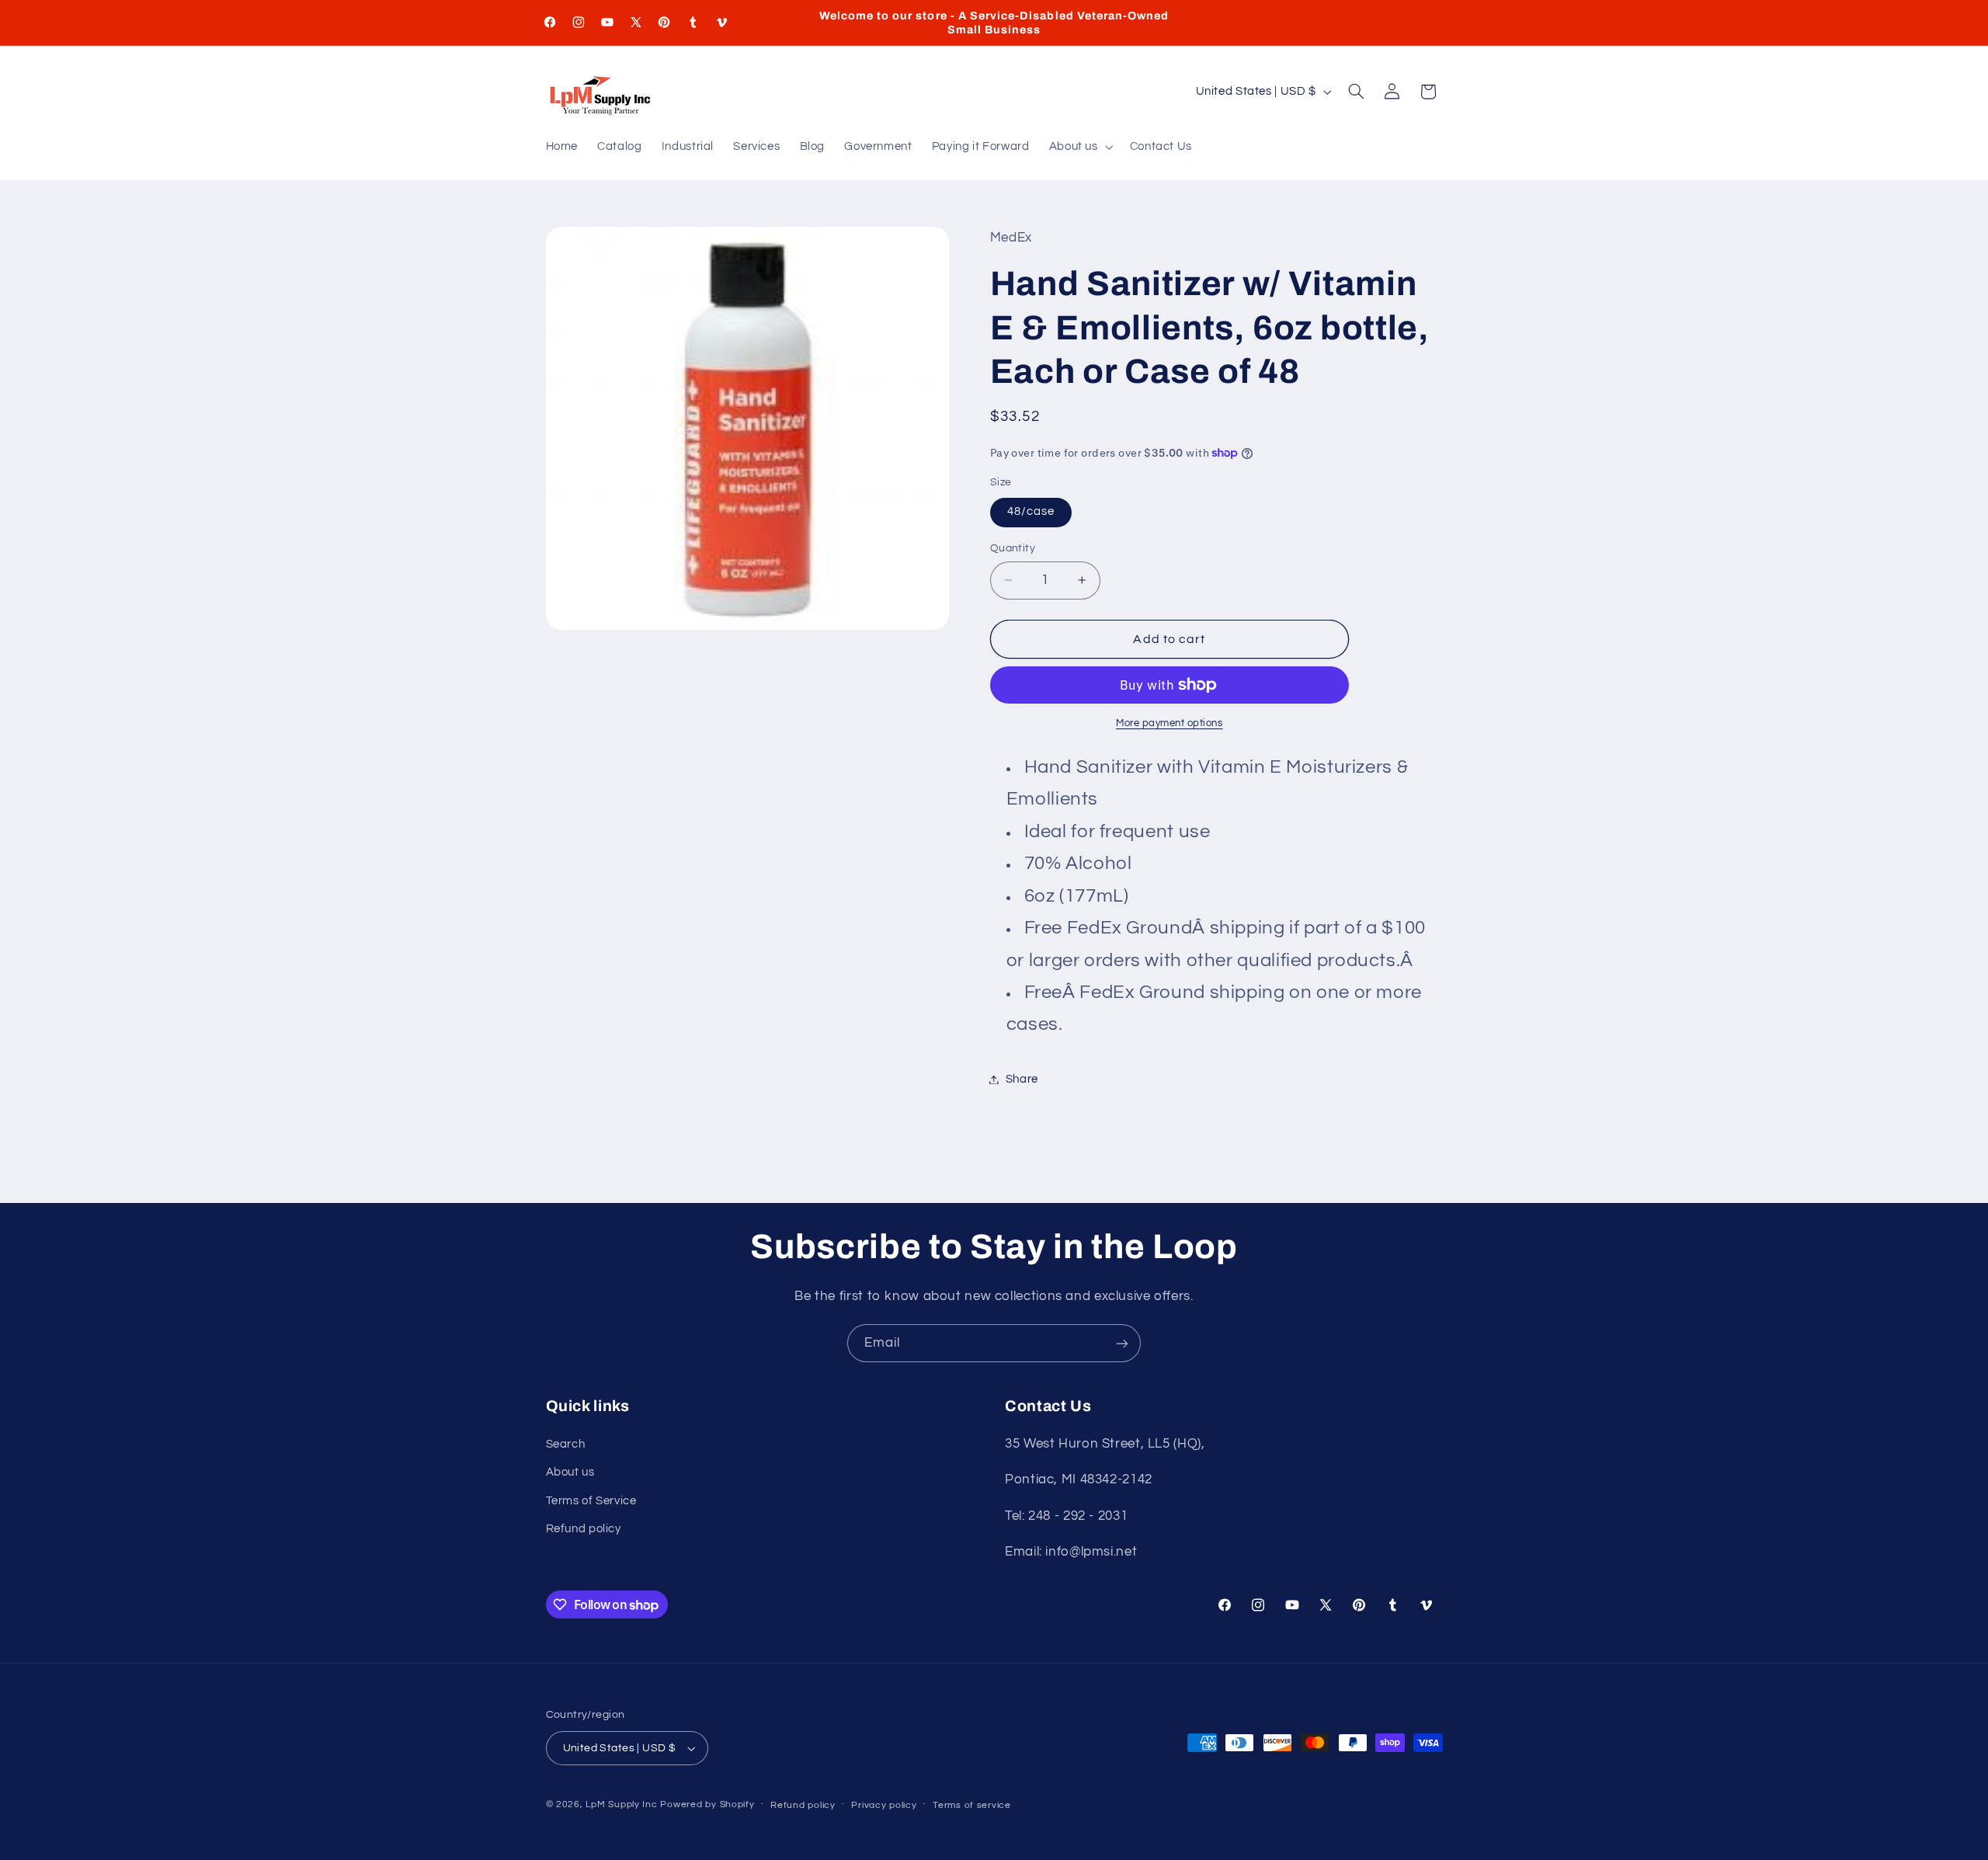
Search (566, 1444)
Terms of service (972, 1805)
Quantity (1013, 548)
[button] (1079, 148)
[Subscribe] (1122, 1343)
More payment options (1170, 723)
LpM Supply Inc (621, 1804)
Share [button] (1022, 1079)
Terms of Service (591, 1501)
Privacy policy (884, 1805)
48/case (1031, 511)
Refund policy (584, 1529)
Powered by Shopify (707, 1804)
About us (570, 1472)
